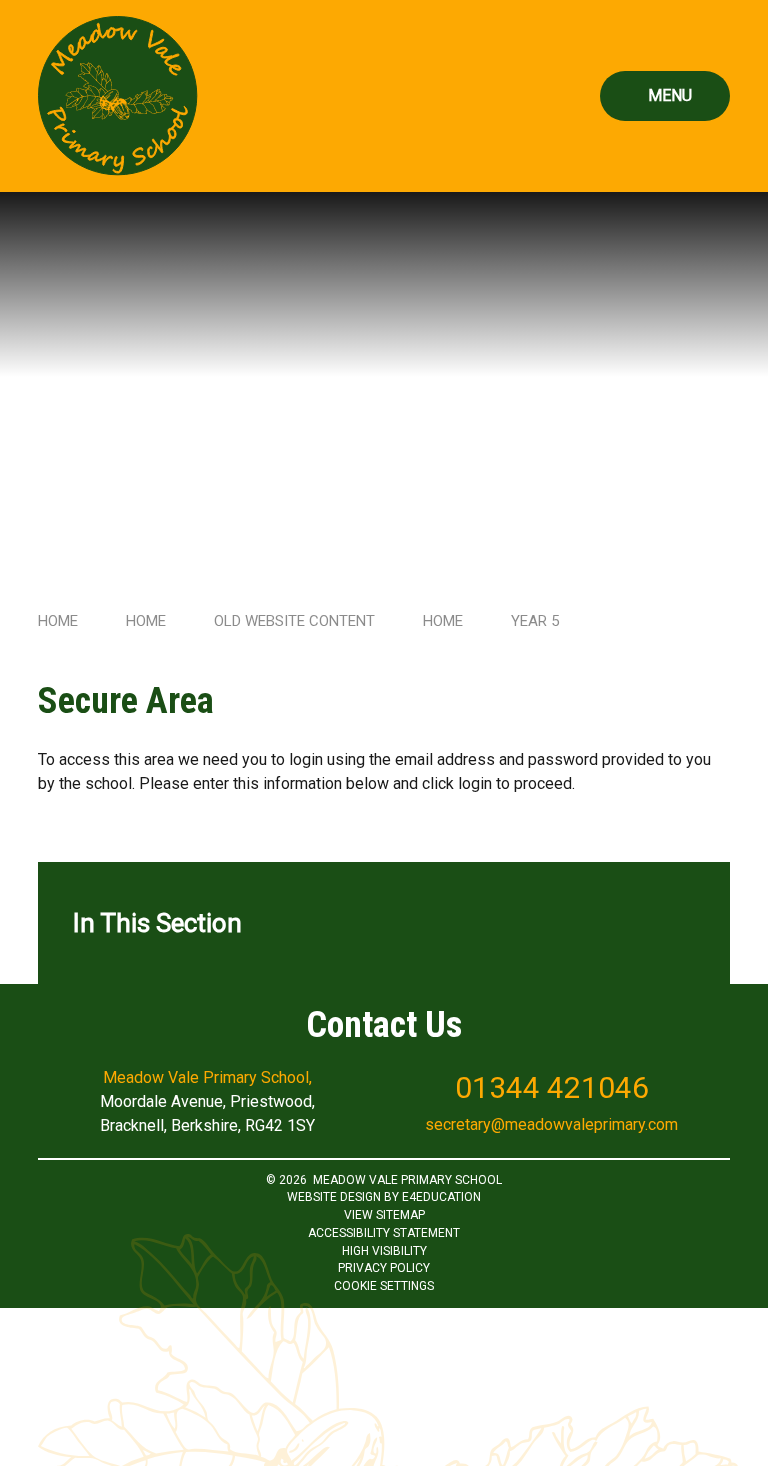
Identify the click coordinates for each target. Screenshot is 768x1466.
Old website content (294, 621)
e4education (441, 1197)
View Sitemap (384, 1215)
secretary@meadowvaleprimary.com (551, 1124)
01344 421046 (552, 1087)
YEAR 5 (535, 621)
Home (58, 621)
